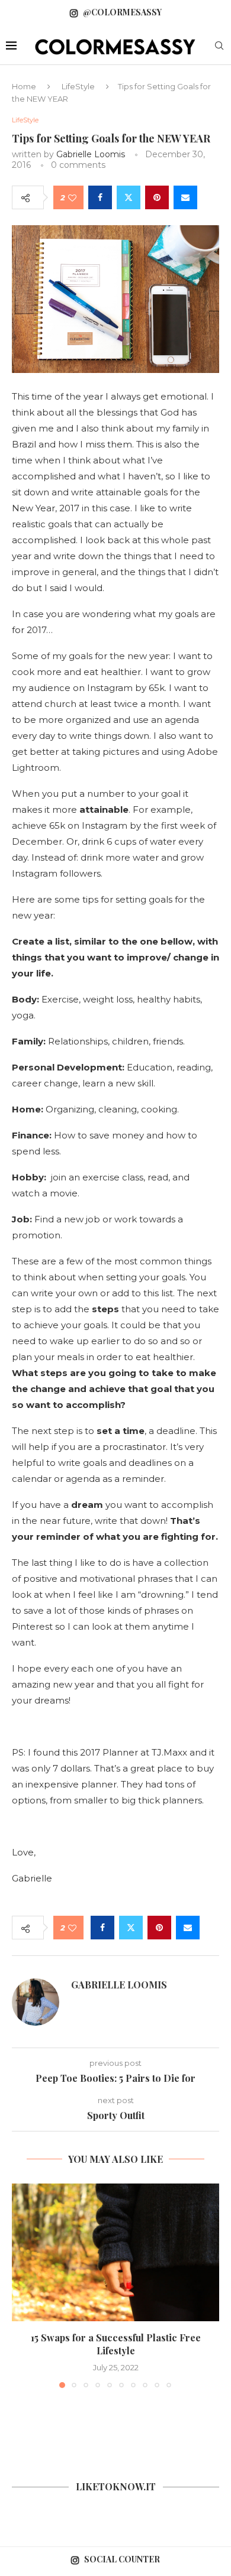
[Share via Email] (185, 197)
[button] (22, 2285)
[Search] (219, 47)
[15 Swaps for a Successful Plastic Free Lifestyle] (115, 2252)
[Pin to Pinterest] (157, 197)
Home (24, 86)
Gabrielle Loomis (91, 154)
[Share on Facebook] (100, 197)
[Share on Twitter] (129, 197)
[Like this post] (72, 198)
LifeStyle (78, 86)
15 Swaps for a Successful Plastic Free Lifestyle (116, 2344)
